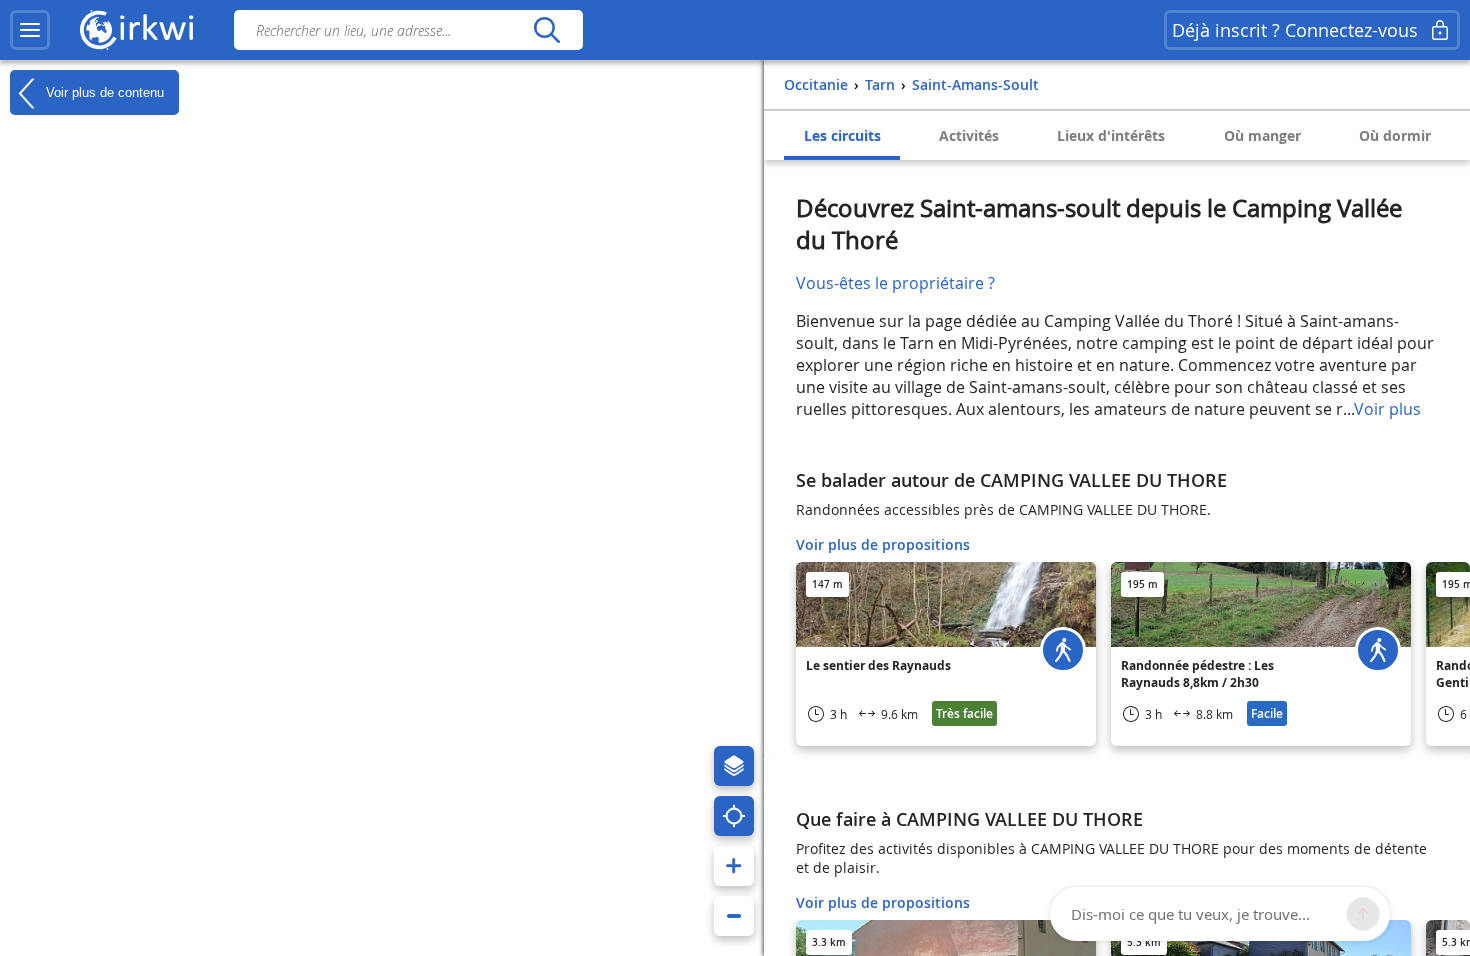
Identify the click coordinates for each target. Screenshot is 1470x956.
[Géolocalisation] (734, 816)
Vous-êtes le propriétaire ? (895, 283)
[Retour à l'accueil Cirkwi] (137, 30)
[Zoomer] (734, 866)
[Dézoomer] (734, 916)
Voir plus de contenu (103, 91)
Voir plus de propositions (883, 544)
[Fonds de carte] (734, 766)
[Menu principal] (30, 30)
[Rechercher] (546, 30)
